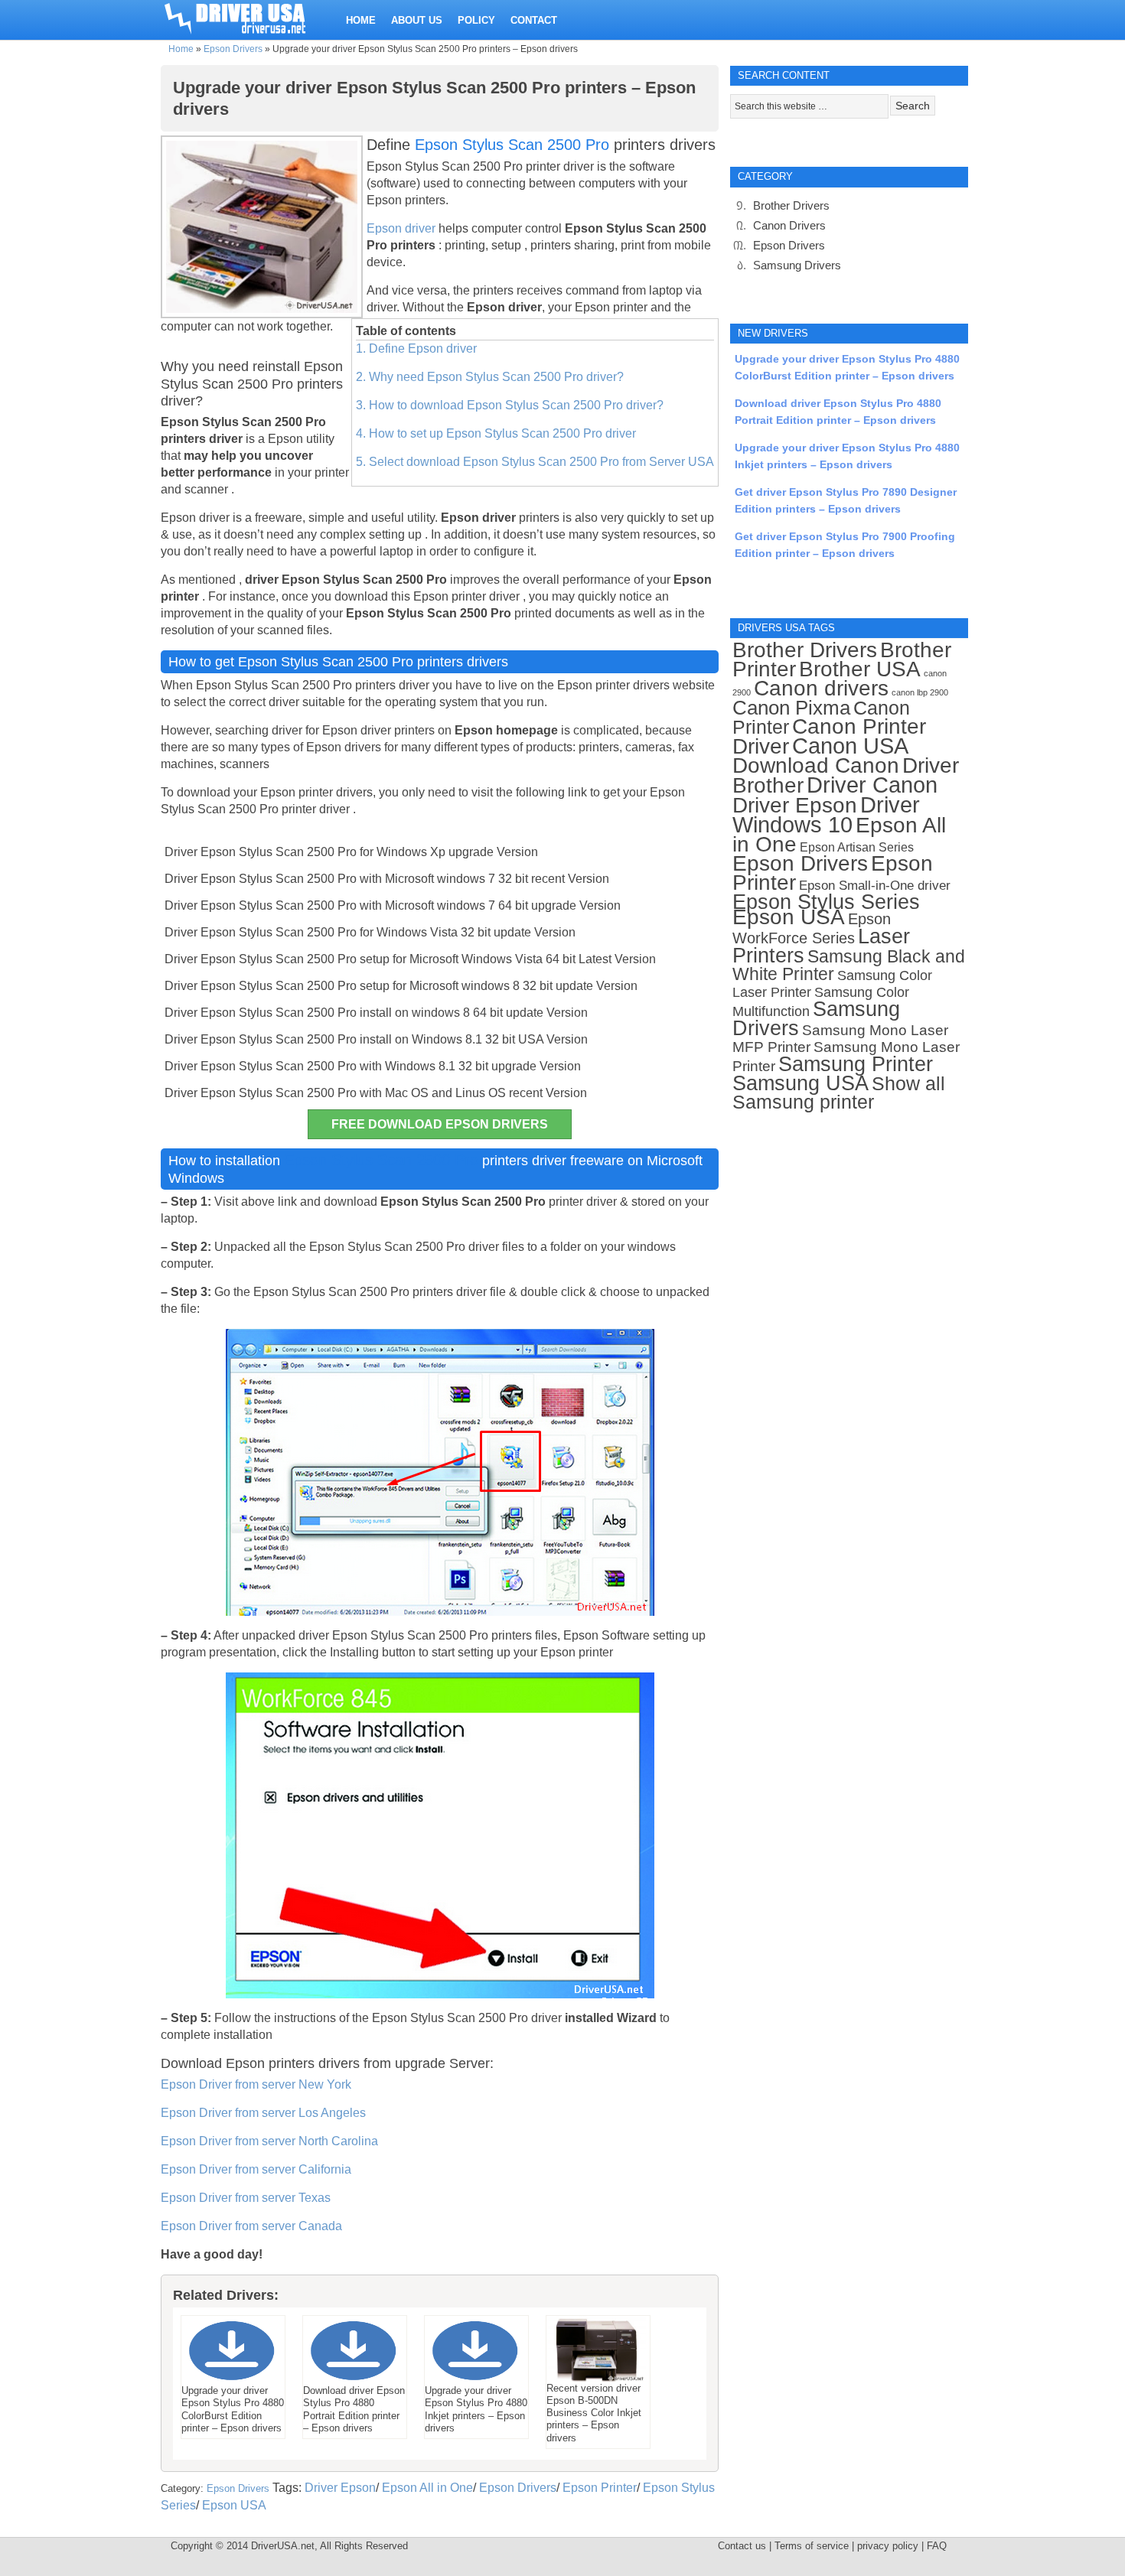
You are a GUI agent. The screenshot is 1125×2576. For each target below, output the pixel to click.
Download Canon (816, 765)
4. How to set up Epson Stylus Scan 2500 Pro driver (496, 433)
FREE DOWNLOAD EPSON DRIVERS (440, 1124)
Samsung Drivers (797, 265)
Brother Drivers (791, 205)
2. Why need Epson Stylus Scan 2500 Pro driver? (490, 377)
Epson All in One (427, 2488)
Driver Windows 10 (826, 815)
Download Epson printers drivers (260, 2063)
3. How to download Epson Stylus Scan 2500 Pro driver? (510, 405)
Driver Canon (872, 785)
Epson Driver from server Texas (246, 2198)
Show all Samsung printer (839, 1093)
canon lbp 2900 (920, 692)
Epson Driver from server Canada (251, 2226)
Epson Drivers (233, 49)
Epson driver (403, 228)
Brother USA (860, 669)
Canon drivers (821, 688)
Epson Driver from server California (256, 2169)
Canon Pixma (791, 708)
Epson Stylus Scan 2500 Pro (512, 145)
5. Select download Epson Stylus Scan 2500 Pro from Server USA (535, 462)
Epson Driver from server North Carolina (269, 2141)
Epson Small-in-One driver (875, 886)
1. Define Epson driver (416, 348)
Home (181, 49)
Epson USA (234, 2505)
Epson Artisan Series (857, 847)
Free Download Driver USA (249, 17)
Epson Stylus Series (826, 902)
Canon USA (850, 746)
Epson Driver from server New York (256, 2084)
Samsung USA (801, 1083)
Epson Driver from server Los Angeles (263, 2113)
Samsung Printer (856, 1064)
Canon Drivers (789, 225)
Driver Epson (340, 2488)
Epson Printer (600, 2488)
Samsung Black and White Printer (849, 966)
